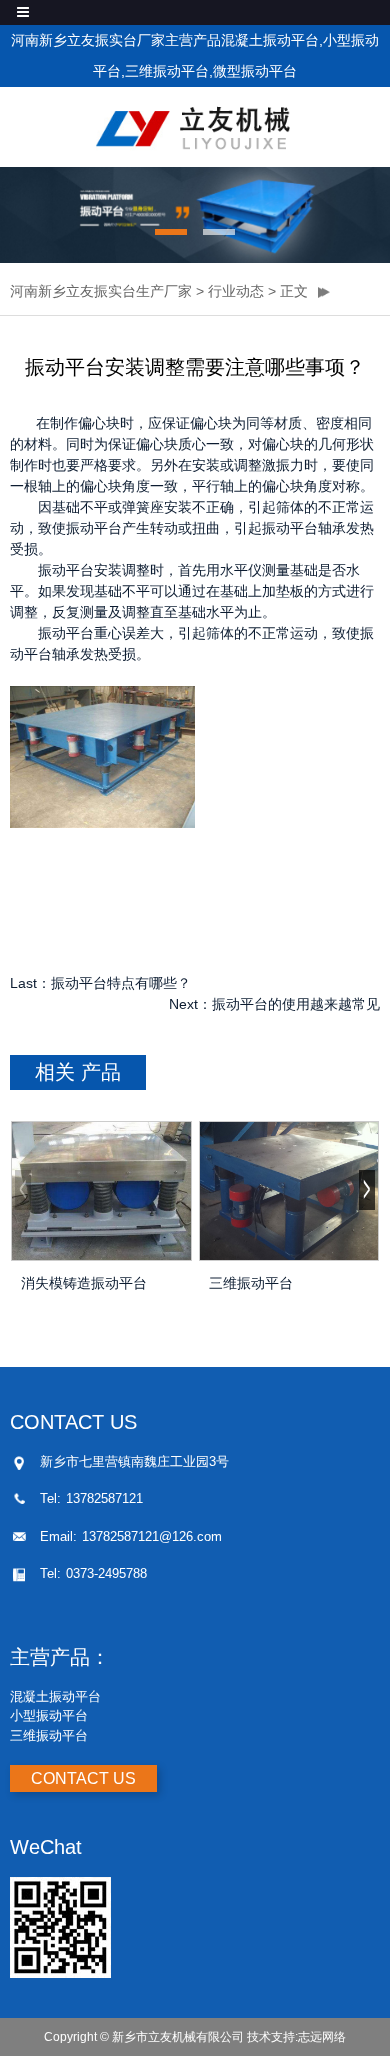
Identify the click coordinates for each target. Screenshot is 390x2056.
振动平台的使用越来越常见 (296, 1004)
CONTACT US (83, 1778)
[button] (171, 232)
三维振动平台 (251, 1283)
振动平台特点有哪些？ (121, 983)
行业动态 (236, 291)
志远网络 (322, 2037)
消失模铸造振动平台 (84, 1283)
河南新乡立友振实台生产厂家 (101, 291)
